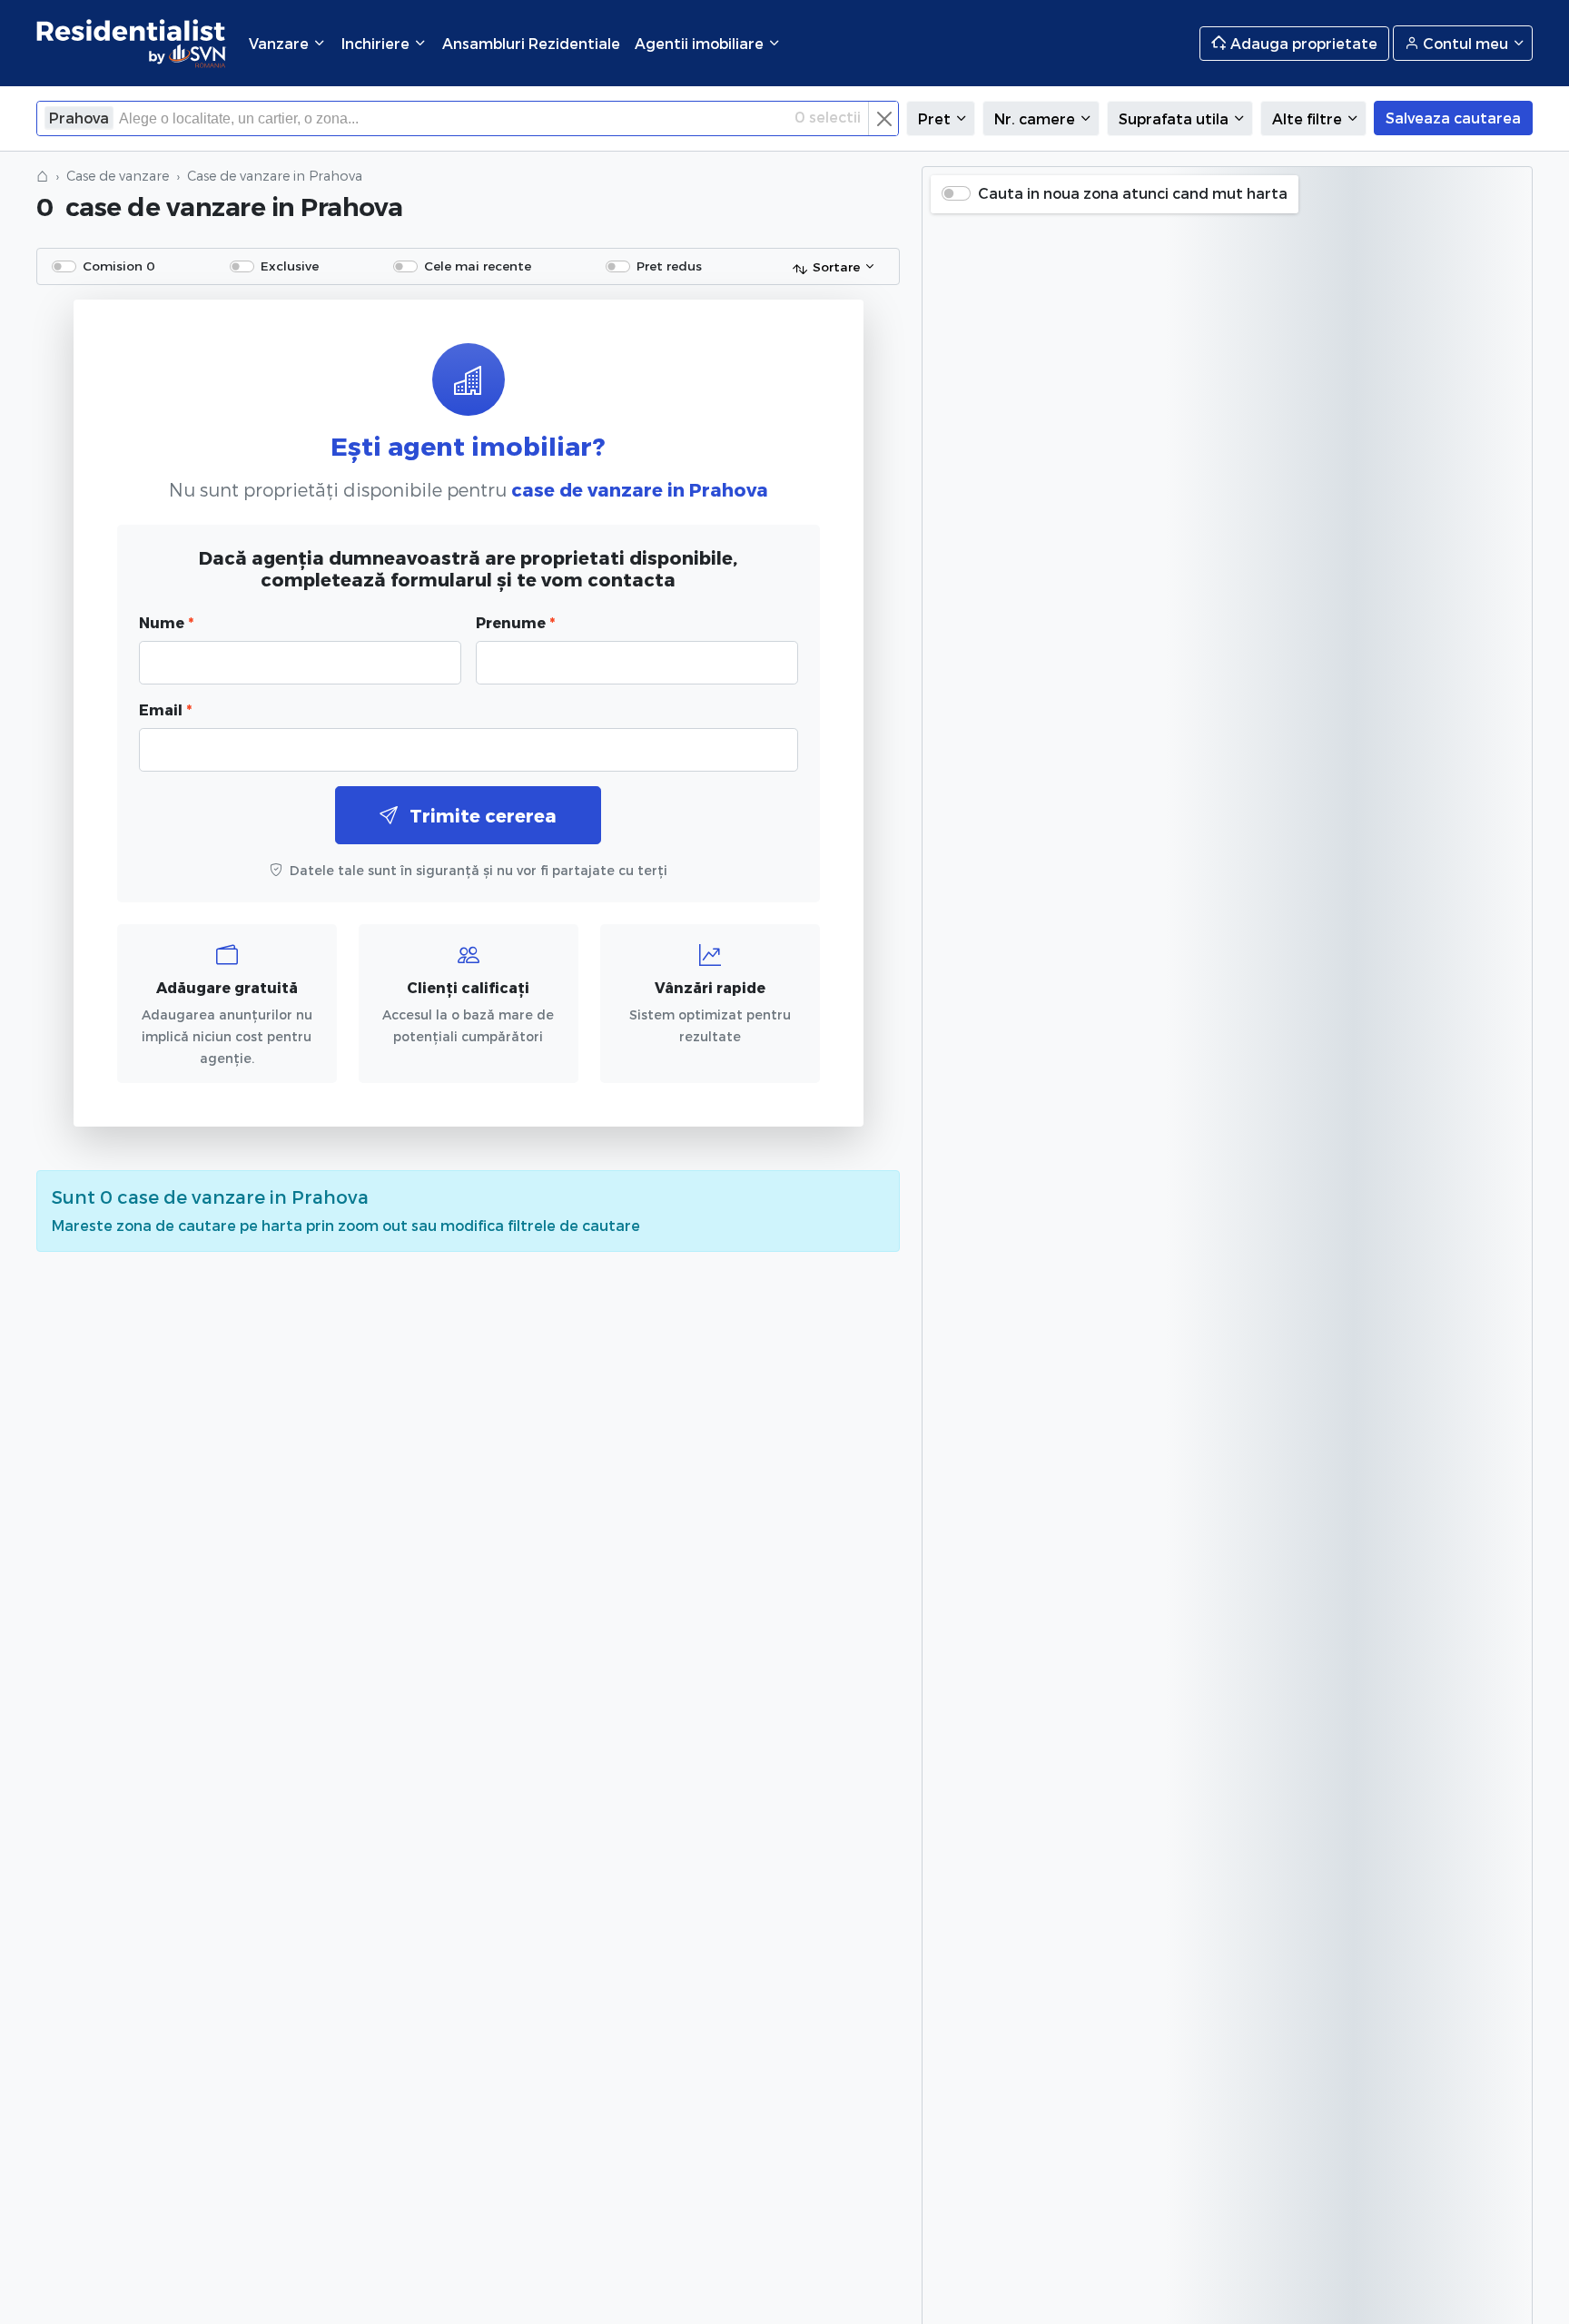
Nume (166, 622)
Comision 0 (119, 266)
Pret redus (669, 266)
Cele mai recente (478, 266)
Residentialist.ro (132, 43)
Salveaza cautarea (1453, 118)
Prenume (515, 622)
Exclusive (290, 266)
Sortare (836, 266)
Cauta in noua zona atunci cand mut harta (1133, 193)
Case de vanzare (118, 176)
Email (165, 709)
